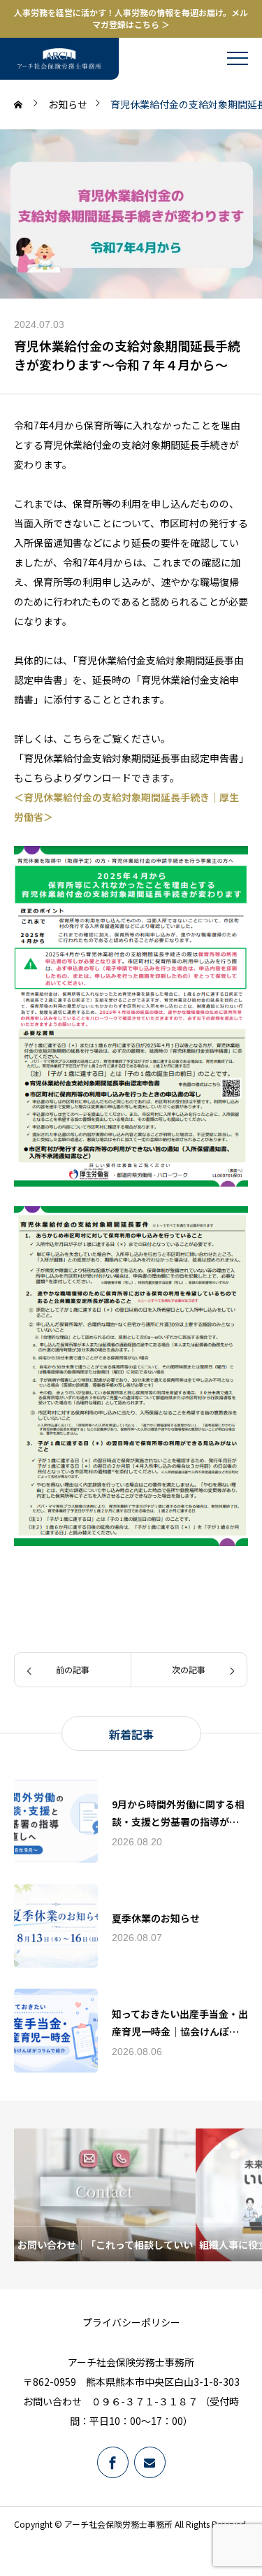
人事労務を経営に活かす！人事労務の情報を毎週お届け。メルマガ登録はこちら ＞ (131, 19)
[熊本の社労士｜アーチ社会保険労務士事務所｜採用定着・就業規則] (59, 59)
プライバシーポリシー (131, 2322)
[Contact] (150, 2462)
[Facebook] (113, 2462)
